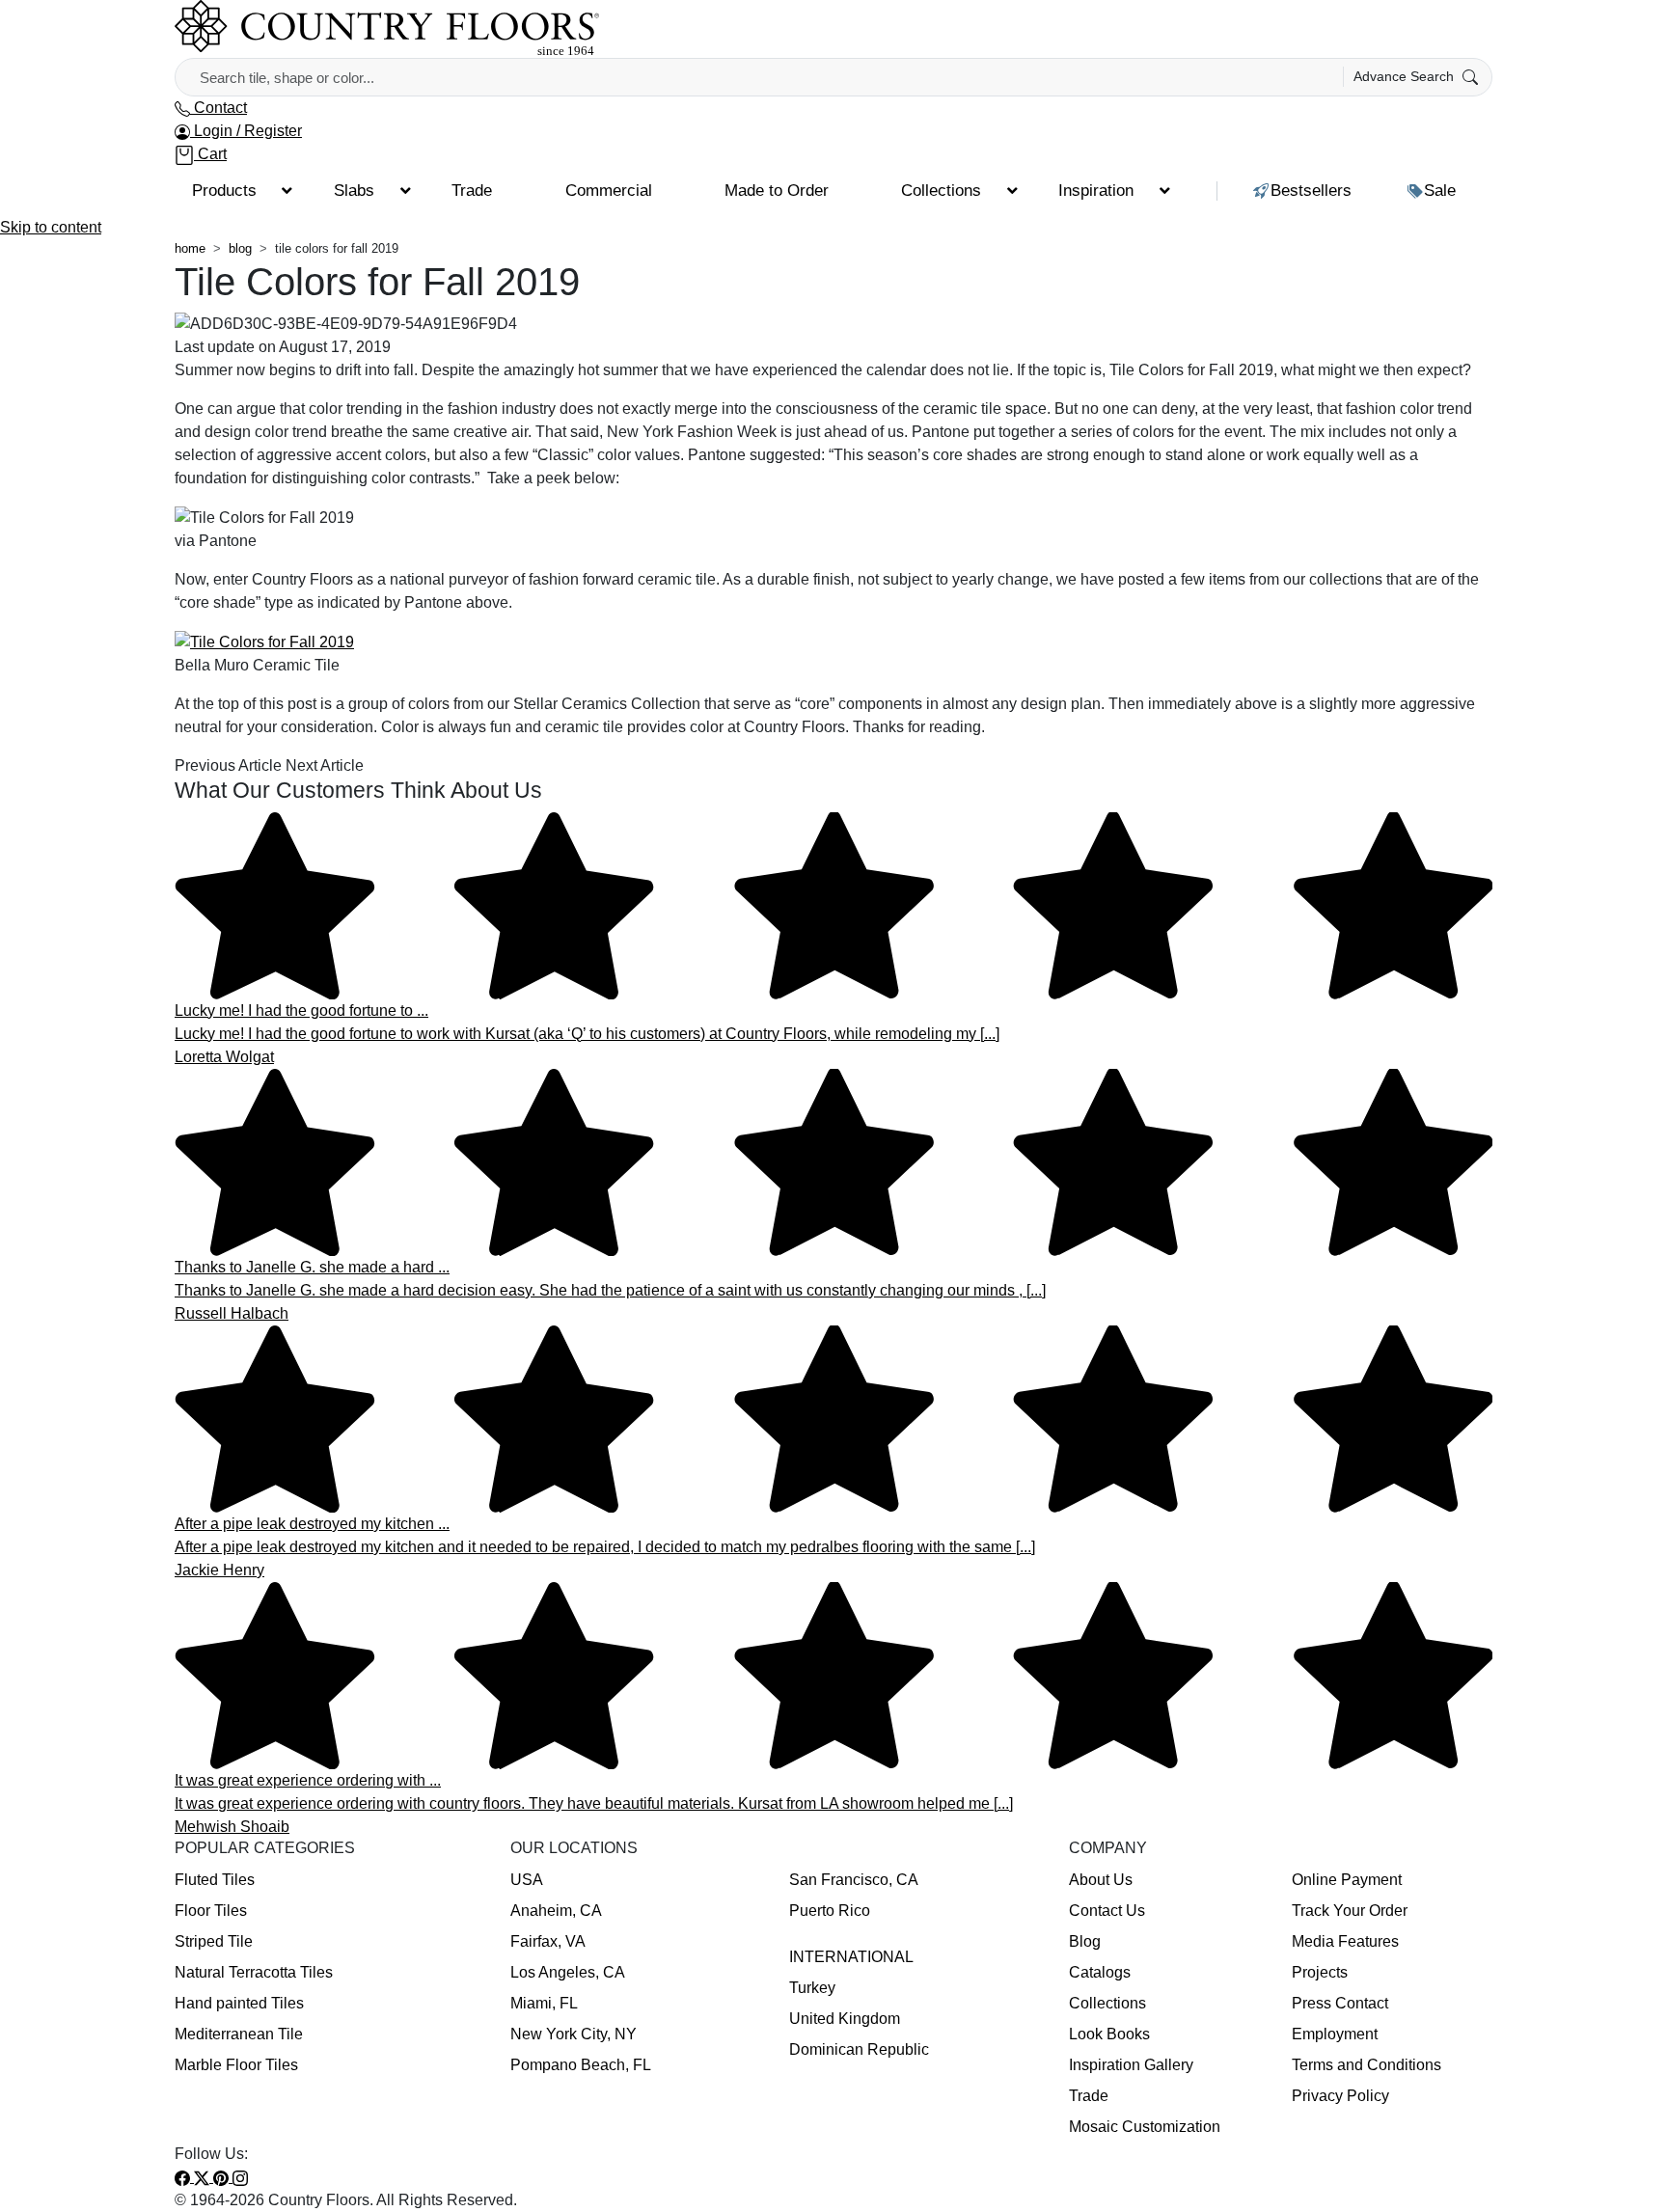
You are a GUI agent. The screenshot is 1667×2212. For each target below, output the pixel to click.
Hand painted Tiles (239, 2003)
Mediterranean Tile (239, 2034)
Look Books (1109, 2034)
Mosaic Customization (1145, 2127)
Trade (1089, 2096)
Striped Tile (214, 1941)
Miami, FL (544, 2003)
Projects (1320, 1972)
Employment (1335, 2034)
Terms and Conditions (1366, 2065)
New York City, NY (574, 2034)
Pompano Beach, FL (581, 2065)
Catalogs (1100, 1972)
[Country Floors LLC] (387, 27)
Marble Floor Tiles (236, 2065)
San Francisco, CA (854, 1880)
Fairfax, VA (548, 1941)
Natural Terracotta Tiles (254, 1972)
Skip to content (51, 227)
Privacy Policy (1340, 2096)
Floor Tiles (211, 1911)
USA (527, 1880)
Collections (1107, 2003)
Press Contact (1340, 2003)
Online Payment (1347, 1880)
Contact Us (1107, 1911)
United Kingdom (845, 2019)
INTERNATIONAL (851, 1957)
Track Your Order (1350, 1911)
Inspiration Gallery (1131, 2065)
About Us (1101, 1880)
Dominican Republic (859, 2049)
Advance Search (1406, 76)
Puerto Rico (830, 1911)
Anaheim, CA (556, 1911)
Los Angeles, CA (568, 1972)
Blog (1085, 1941)
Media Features (1345, 1941)
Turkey (812, 1988)
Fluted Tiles (215, 1880)
